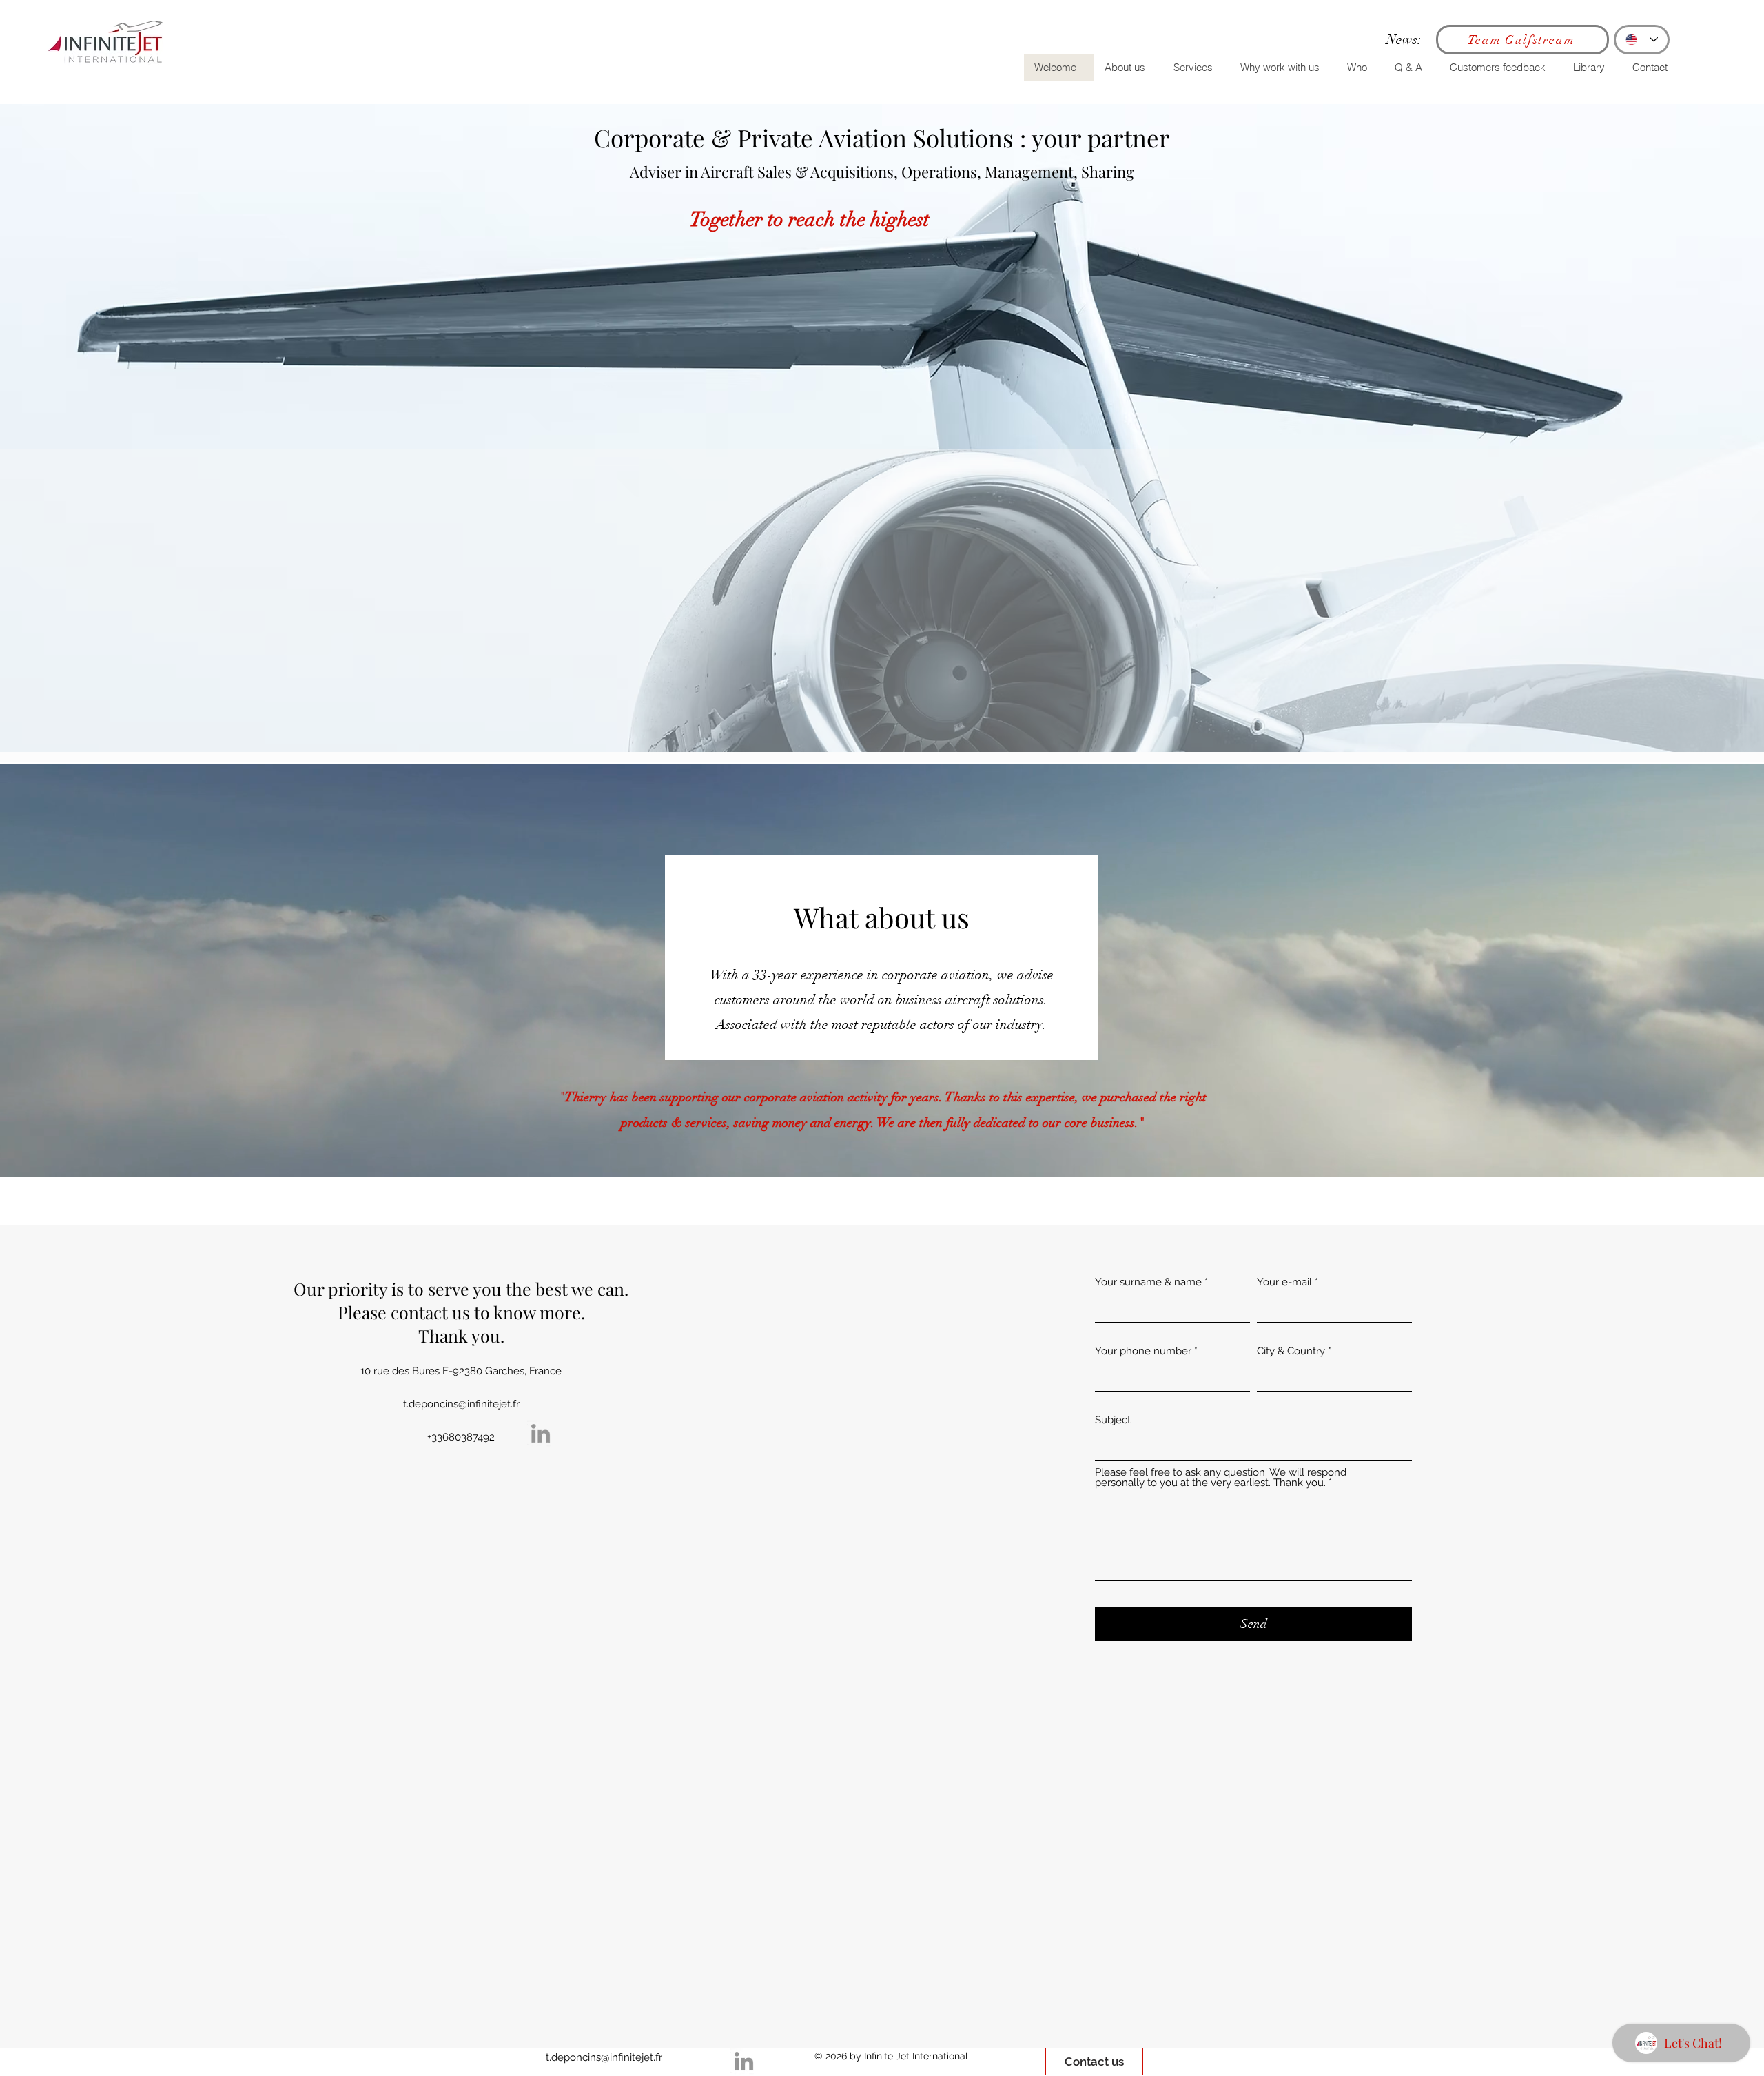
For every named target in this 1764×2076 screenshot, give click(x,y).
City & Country (1291, 1351)
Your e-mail (1284, 1282)
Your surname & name (1148, 1282)
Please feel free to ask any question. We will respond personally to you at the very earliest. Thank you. (1221, 1478)
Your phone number (1143, 1351)
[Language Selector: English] (1642, 40)
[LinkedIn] (541, 1433)
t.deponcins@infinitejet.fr (461, 1404)
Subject (1113, 1420)
